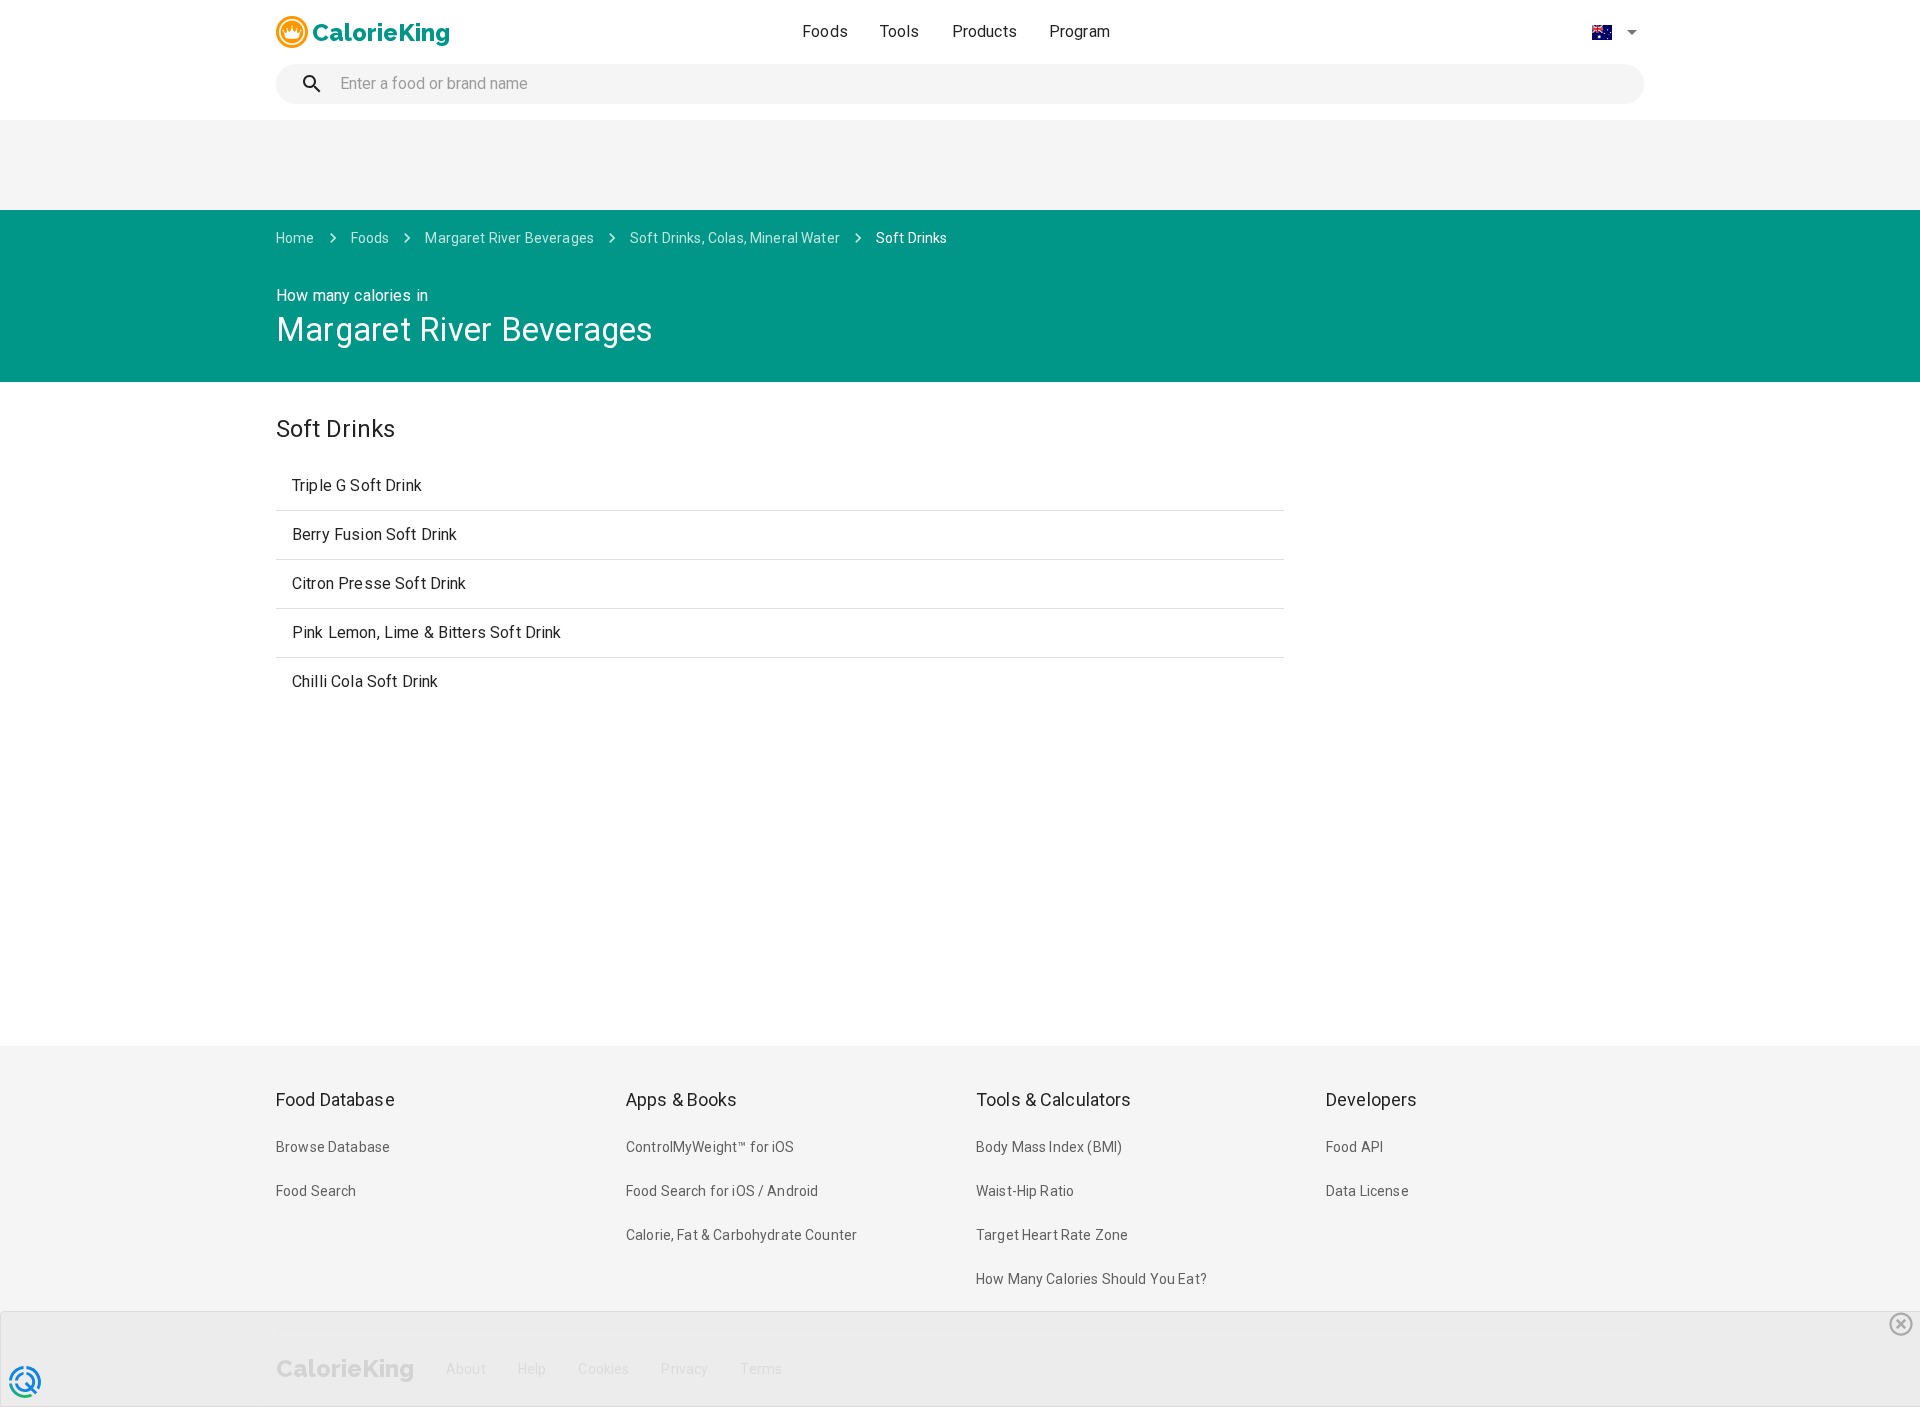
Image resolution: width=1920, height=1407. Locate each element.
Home (295, 238)
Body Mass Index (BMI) (1049, 1147)
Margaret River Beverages (509, 238)
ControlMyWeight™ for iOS (710, 1147)
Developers (1371, 1099)
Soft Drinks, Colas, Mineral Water (735, 238)
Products (984, 31)
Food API (1354, 1147)
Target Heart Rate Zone (1052, 1235)
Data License (1367, 1191)
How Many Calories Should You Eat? (1091, 1279)
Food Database (335, 1099)
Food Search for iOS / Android (722, 1191)
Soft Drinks (912, 238)
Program (1079, 31)
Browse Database (333, 1147)
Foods (825, 31)
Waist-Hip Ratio (1025, 1191)
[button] (1614, 32)
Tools (900, 31)
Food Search (316, 1191)
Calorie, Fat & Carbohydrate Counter (741, 1235)
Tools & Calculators (1054, 1099)
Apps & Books (682, 1099)
